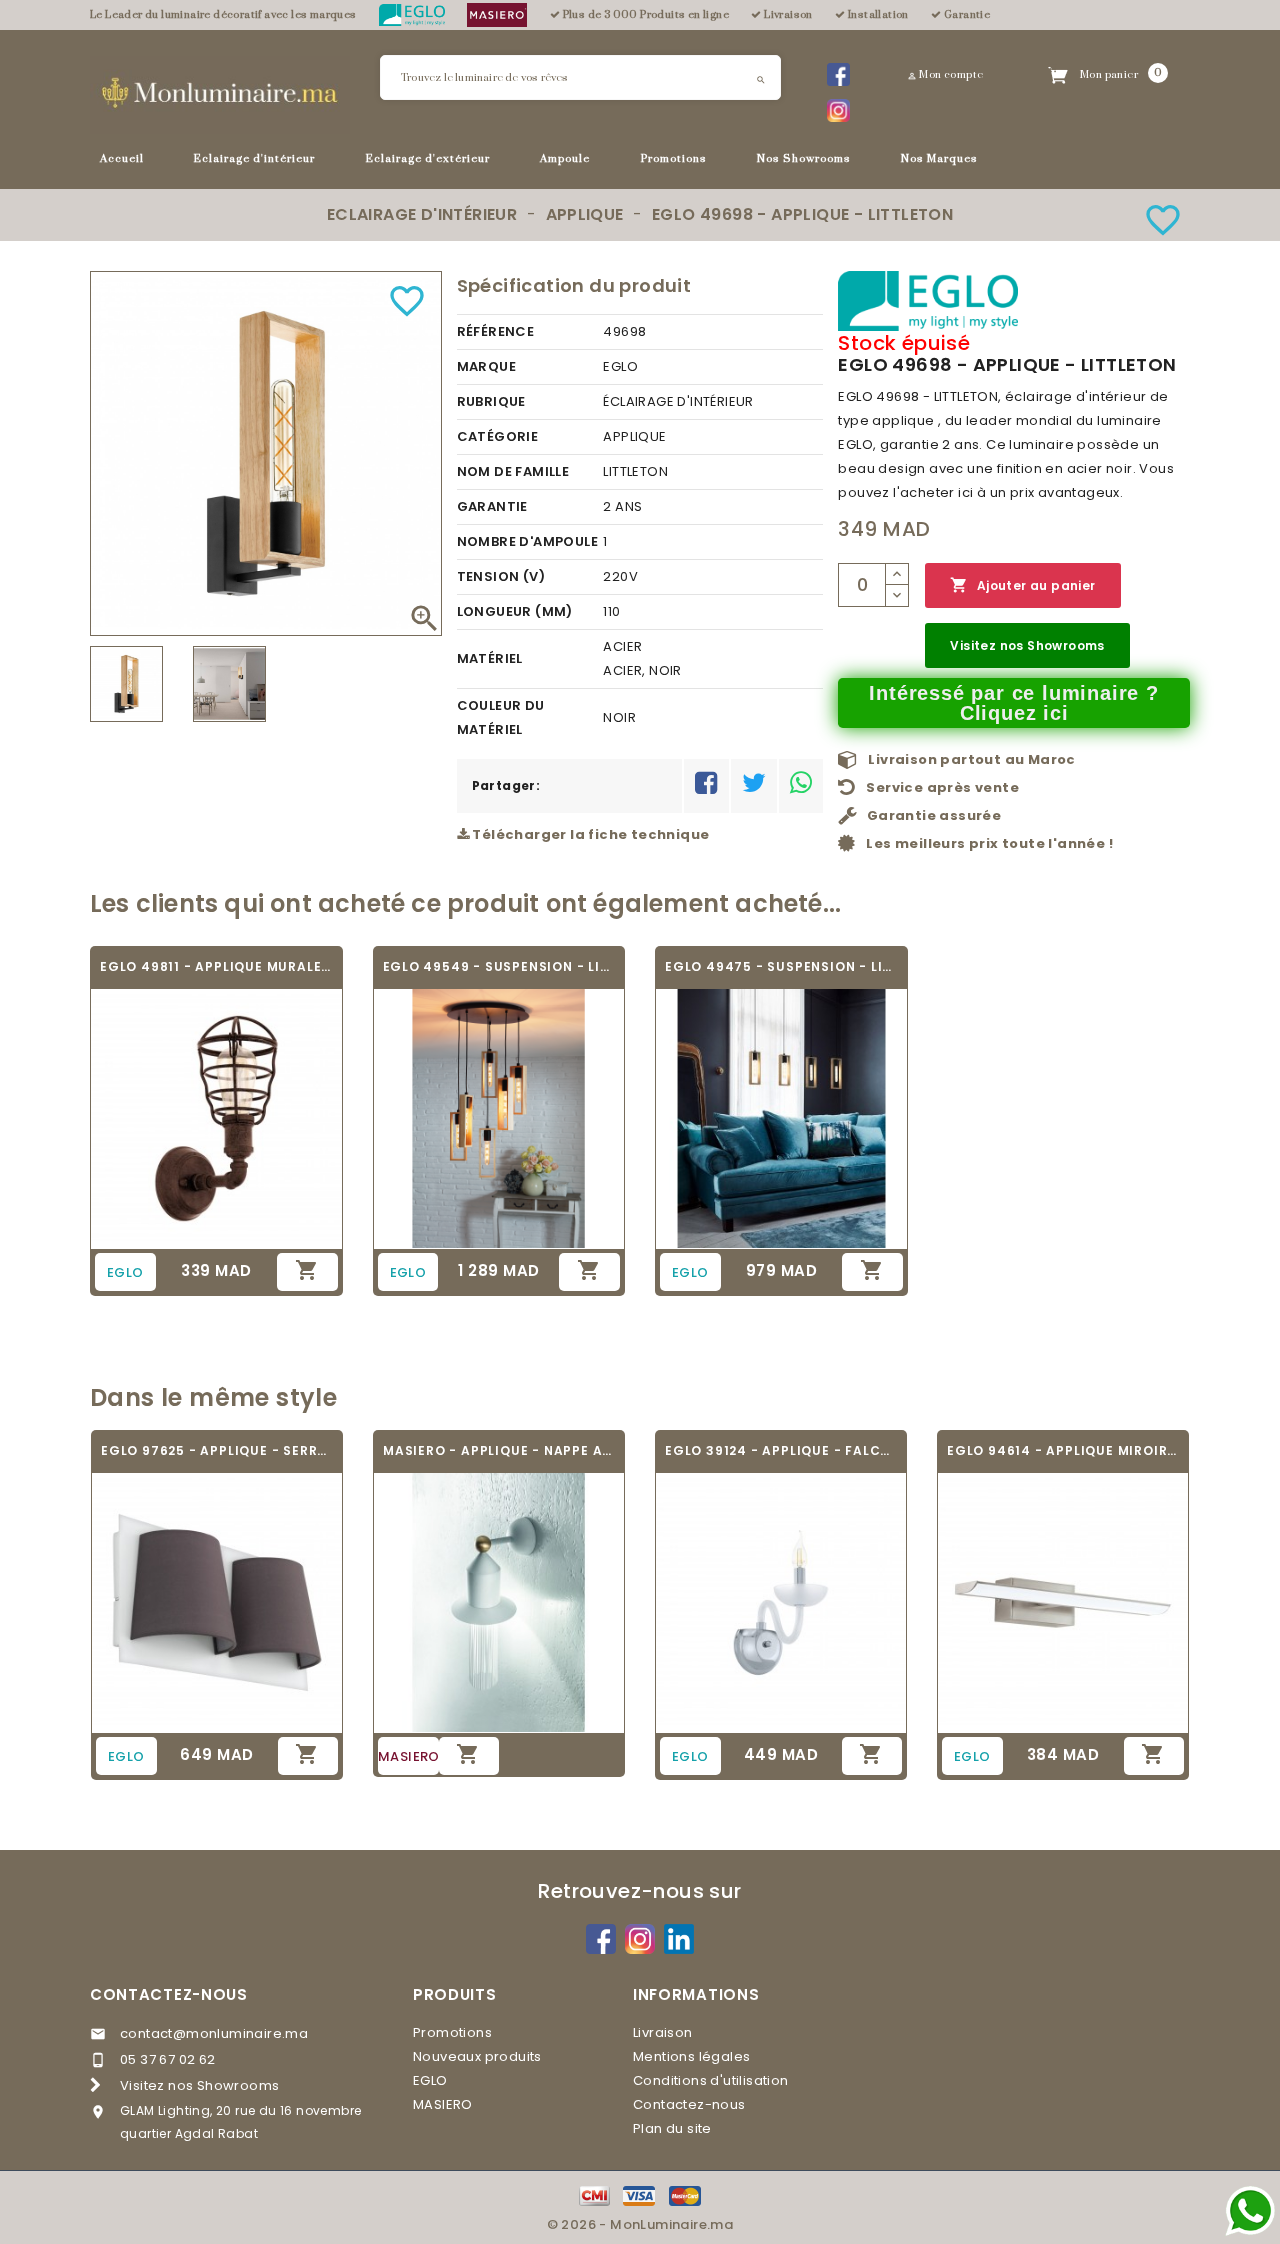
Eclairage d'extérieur (428, 159)
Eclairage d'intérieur (254, 159)
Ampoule (565, 159)
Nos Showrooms (804, 159)
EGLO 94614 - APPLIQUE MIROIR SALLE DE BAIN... (1063, 1450)
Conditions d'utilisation (711, 2080)
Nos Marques (939, 159)
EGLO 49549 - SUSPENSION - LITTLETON (499, 966)
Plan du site (672, 2128)
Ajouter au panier (1022, 585)
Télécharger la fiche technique (589, 834)
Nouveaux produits (477, 2056)
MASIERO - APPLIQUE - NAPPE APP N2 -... (499, 1450)
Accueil (122, 159)
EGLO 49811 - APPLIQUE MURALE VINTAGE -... (216, 966)
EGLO (430, 2080)
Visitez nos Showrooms (1027, 645)
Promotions (674, 159)
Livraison (663, 2032)
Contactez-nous (169, 1994)
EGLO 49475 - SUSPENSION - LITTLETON (781, 966)
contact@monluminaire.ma (214, 2033)
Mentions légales (691, 2056)
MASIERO (443, 2104)
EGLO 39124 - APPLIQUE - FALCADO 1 (781, 1450)
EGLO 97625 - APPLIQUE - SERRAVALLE (217, 1450)
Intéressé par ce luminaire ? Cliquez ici (1013, 703)
